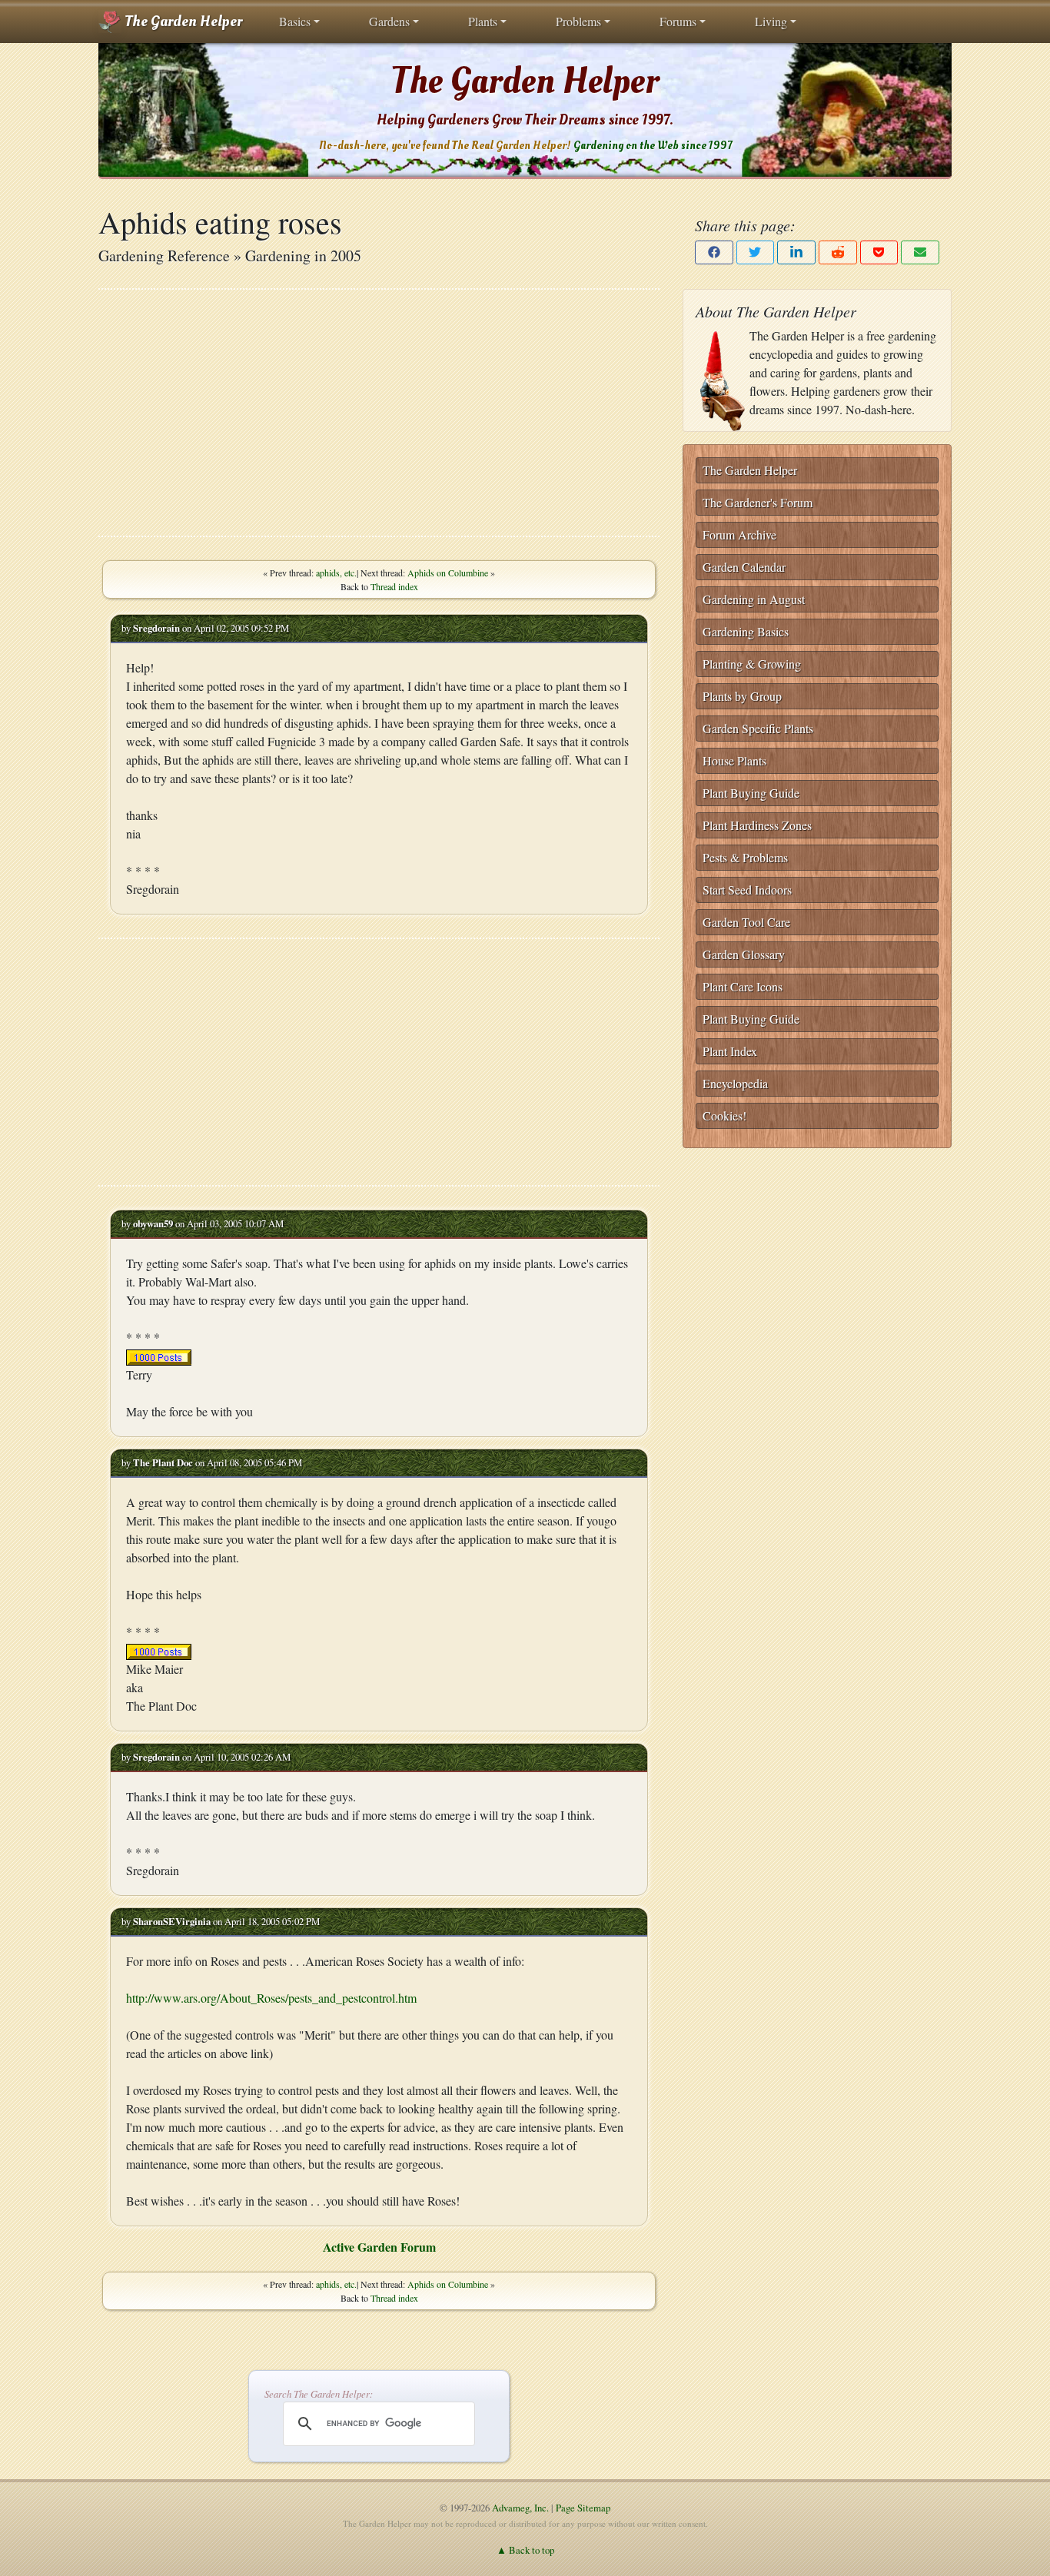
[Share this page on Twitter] (756, 252)
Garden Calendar (744, 567)
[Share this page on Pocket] (879, 252)
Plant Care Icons (743, 986)
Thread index (394, 586)
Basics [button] (295, 21)
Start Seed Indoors (747, 890)
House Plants (734, 760)
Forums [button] (678, 21)
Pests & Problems (745, 857)
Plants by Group (742, 696)
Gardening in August (754, 599)
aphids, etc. (336, 573)
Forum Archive (739, 534)
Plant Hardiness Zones (757, 825)
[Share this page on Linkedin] (796, 252)
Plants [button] (483, 21)
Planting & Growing (752, 664)
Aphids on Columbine (448, 573)
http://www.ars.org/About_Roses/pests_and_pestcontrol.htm (271, 1998)
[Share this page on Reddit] (838, 252)
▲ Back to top (525, 2550)
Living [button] (771, 21)
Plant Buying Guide (751, 793)
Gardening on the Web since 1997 (653, 146)
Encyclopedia (735, 1083)
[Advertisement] (379, 413)
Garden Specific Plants (758, 728)
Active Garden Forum (379, 2247)
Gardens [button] (389, 21)
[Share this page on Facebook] (714, 252)
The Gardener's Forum (758, 502)
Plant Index (730, 1051)
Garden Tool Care (746, 922)
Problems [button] (578, 21)
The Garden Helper (182, 22)
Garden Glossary (744, 954)
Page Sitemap (583, 2508)
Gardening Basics (746, 631)
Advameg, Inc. (520, 2508)
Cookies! (724, 1115)
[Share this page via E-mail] (920, 252)
